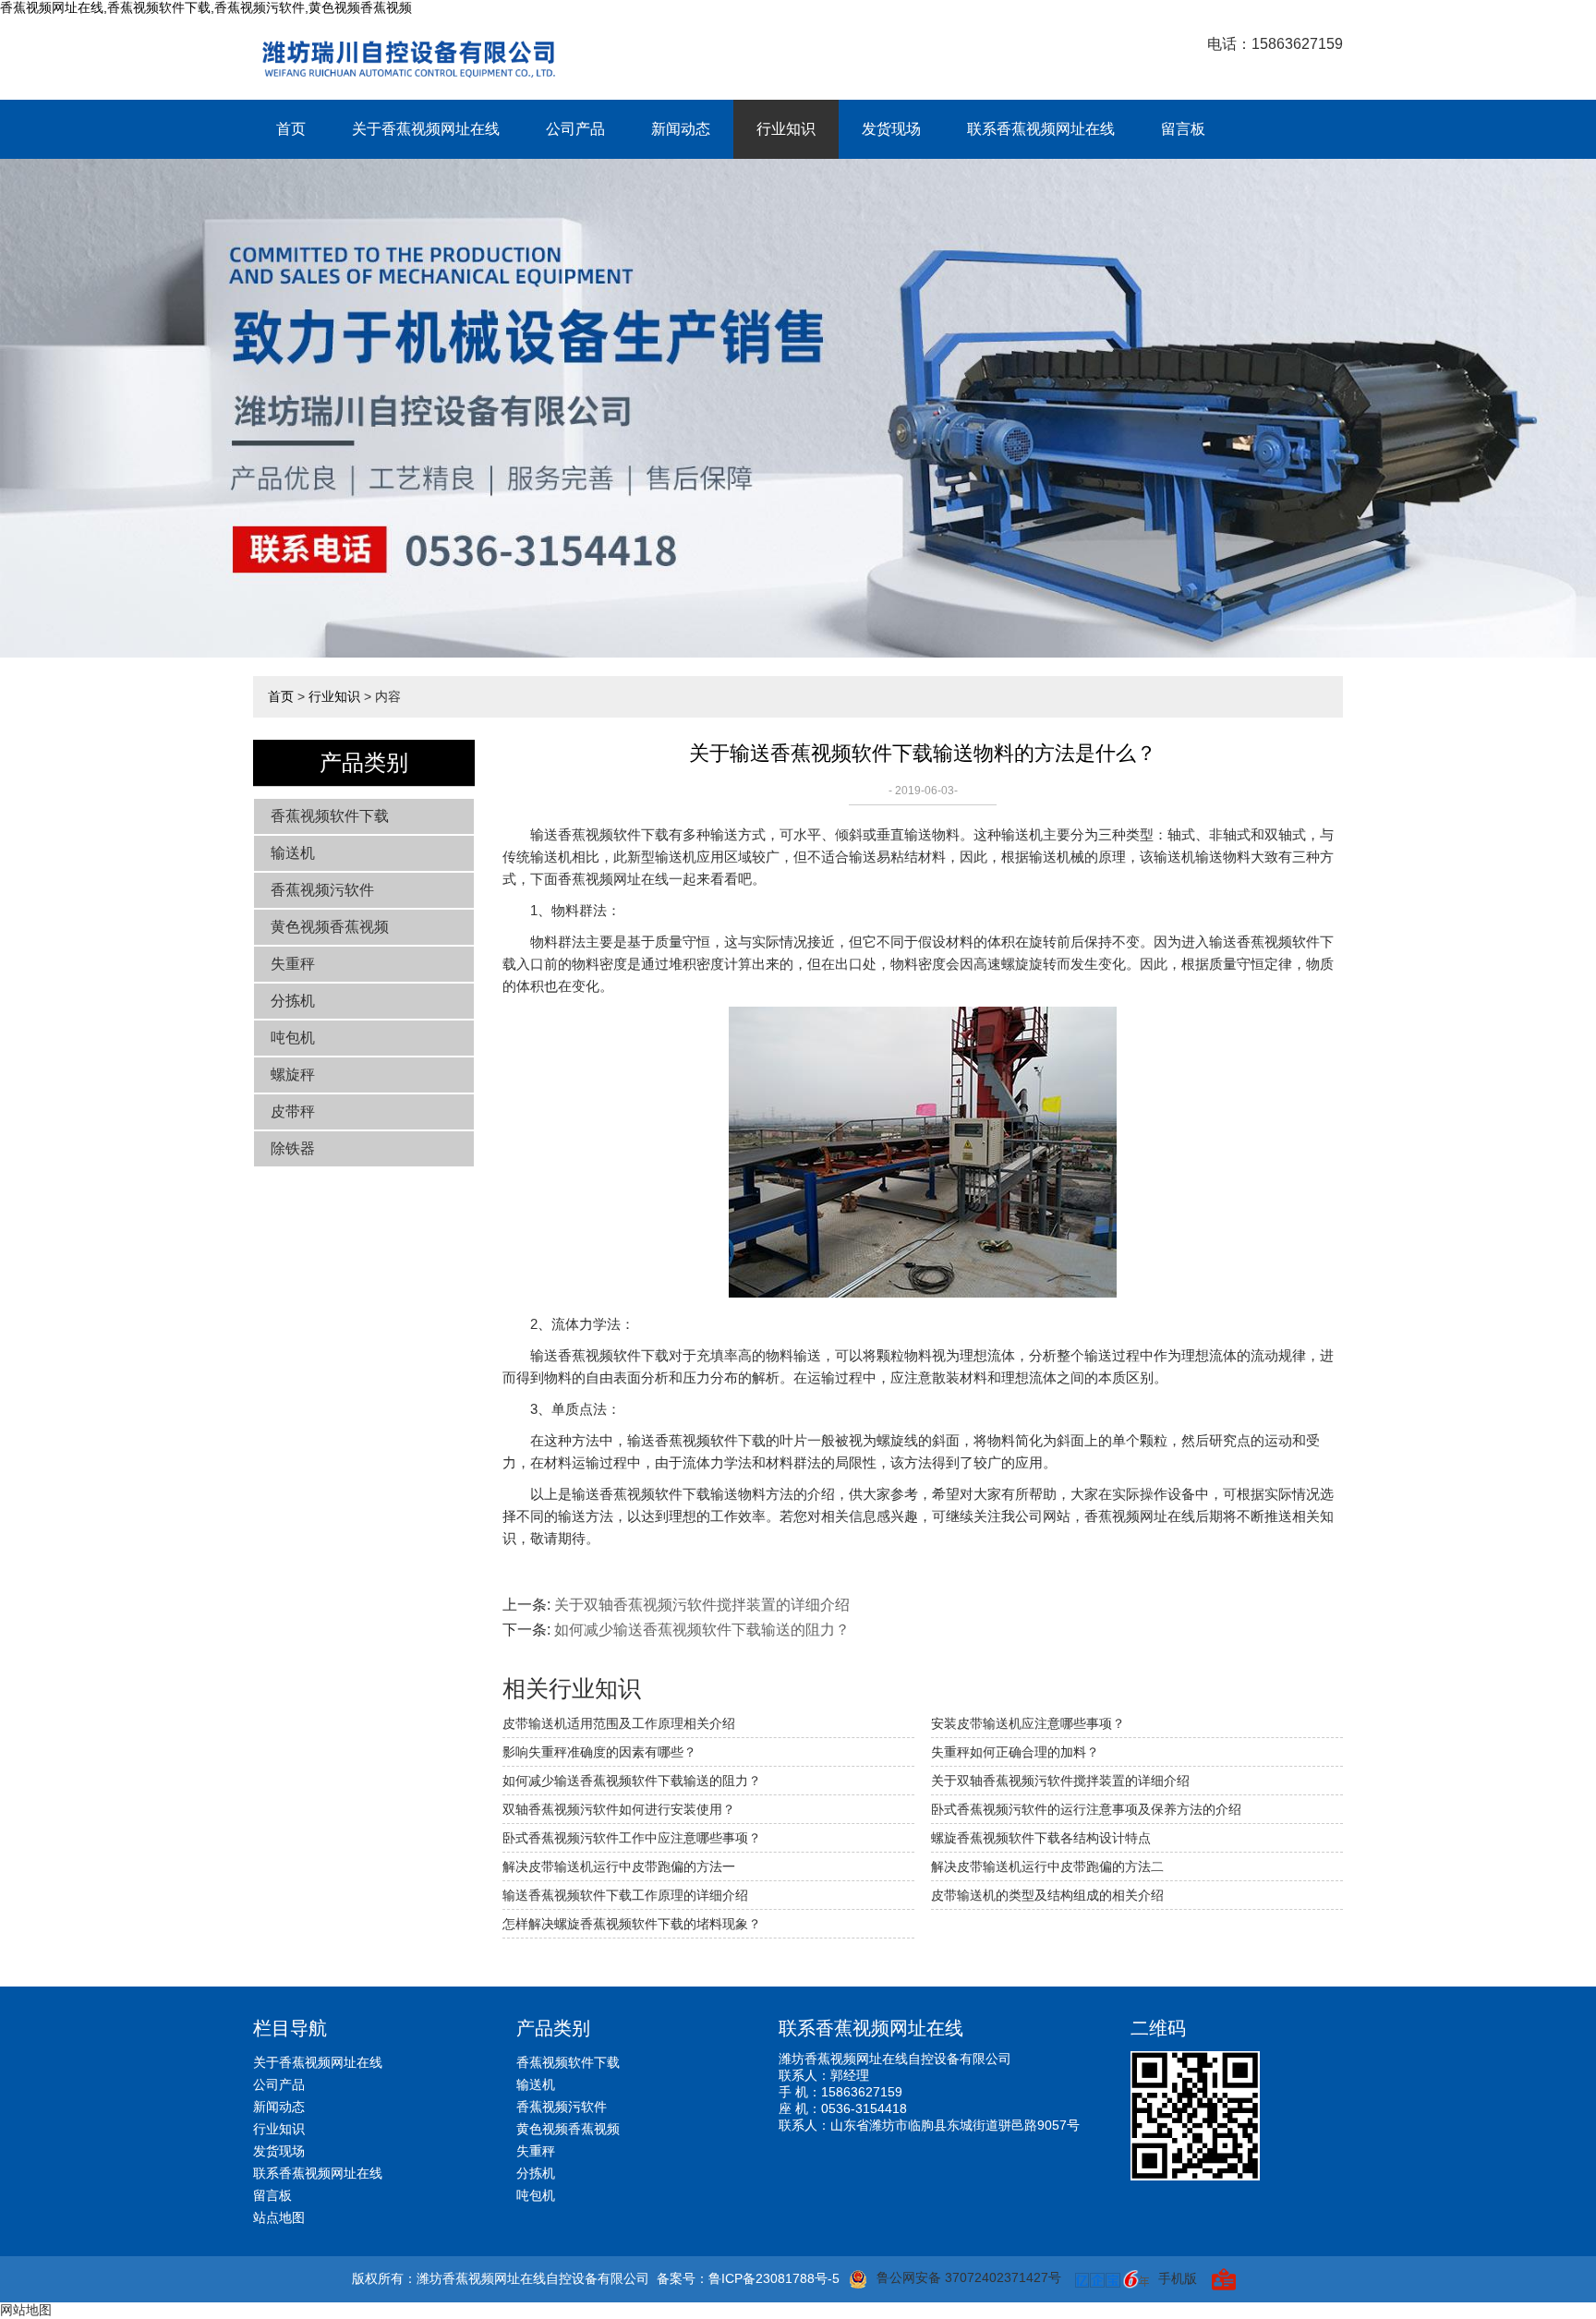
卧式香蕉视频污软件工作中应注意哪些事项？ (632, 1838)
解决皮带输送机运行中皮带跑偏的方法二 (1047, 1866)
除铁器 (293, 1148)
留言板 (1183, 129)
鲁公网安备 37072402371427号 (969, 2277)
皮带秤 (293, 1111)
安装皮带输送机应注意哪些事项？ (1028, 1723)
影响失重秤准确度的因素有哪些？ (599, 1752)
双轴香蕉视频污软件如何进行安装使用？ (619, 1809)
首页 (291, 129)
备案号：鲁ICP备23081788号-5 (748, 2278)
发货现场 (891, 129)
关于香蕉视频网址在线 (426, 129)
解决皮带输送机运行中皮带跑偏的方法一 (619, 1866)
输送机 (293, 853)
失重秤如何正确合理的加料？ (1015, 1752)
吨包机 (293, 1038)
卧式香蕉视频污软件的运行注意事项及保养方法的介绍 (1086, 1809)
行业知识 (786, 129)
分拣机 (293, 1001)
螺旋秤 (293, 1075)
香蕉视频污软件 (322, 890)
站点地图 (279, 2217)
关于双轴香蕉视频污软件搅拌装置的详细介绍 (702, 1605)
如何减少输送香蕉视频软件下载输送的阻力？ (632, 1781)
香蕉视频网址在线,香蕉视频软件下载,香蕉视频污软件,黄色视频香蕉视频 (206, 7)
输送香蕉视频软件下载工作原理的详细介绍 (625, 1895)
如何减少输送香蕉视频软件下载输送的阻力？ (702, 1630)
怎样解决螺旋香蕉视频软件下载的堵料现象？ (632, 1924)
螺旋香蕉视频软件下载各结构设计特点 (1041, 1838)
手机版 (1178, 2278)
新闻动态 (681, 129)
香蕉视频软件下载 (330, 816)
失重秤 (293, 964)
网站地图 (26, 2310)
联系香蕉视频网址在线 (1041, 129)
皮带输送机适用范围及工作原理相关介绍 (619, 1723)
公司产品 (575, 129)
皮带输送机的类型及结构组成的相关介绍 (1047, 1895)
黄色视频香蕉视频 (330, 927)
